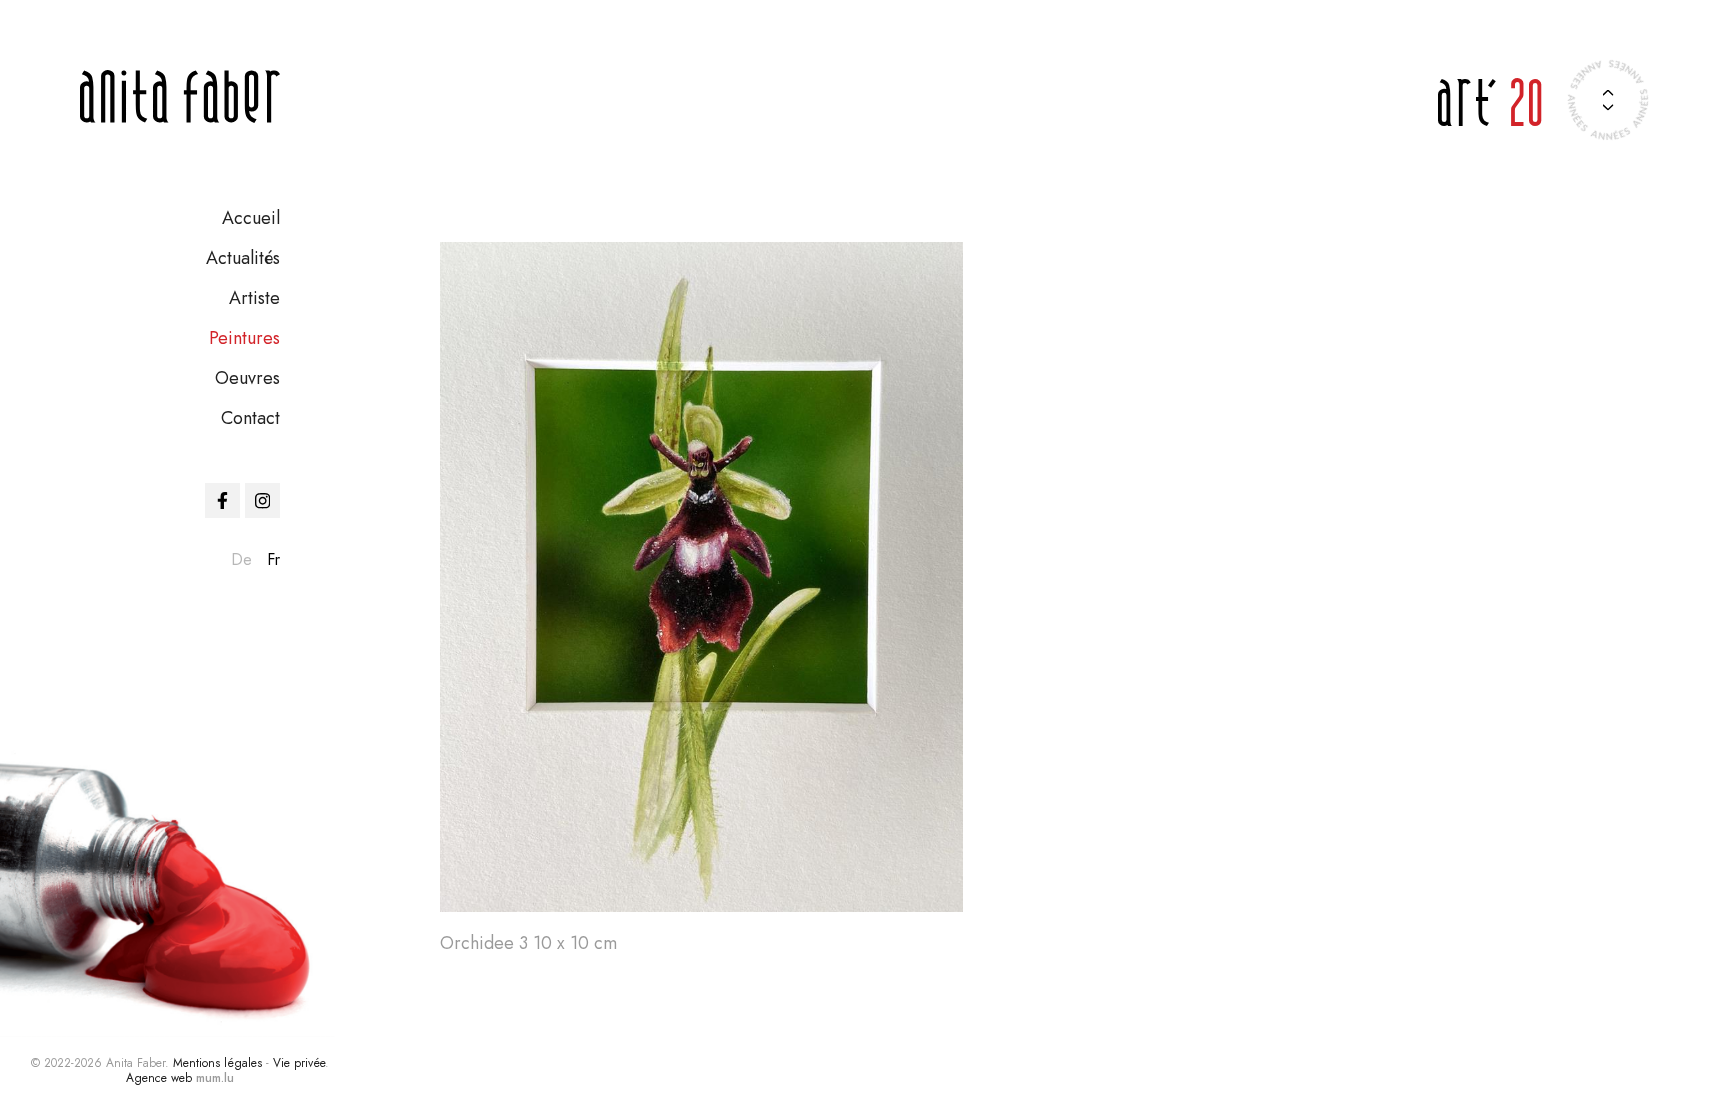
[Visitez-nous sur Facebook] (222, 500)
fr (273, 559)
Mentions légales (217, 1063)
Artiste (254, 298)
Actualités (243, 258)
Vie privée (299, 1063)
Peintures (244, 338)
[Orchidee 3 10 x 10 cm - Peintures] (701, 577)
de (241, 559)
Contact (250, 418)
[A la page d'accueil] (180, 96)
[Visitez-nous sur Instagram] (262, 500)
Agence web (159, 1078)
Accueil (251, 218)
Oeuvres (247, 378)
